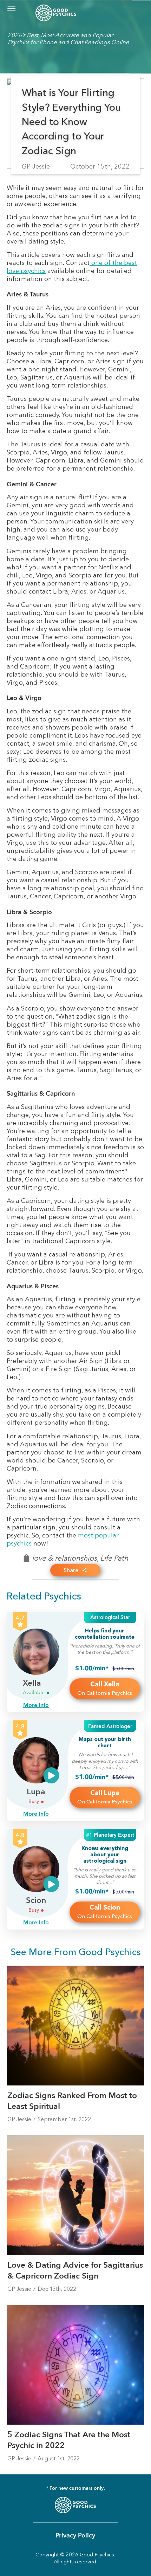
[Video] (51, 1775)
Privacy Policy (75, 2536)
